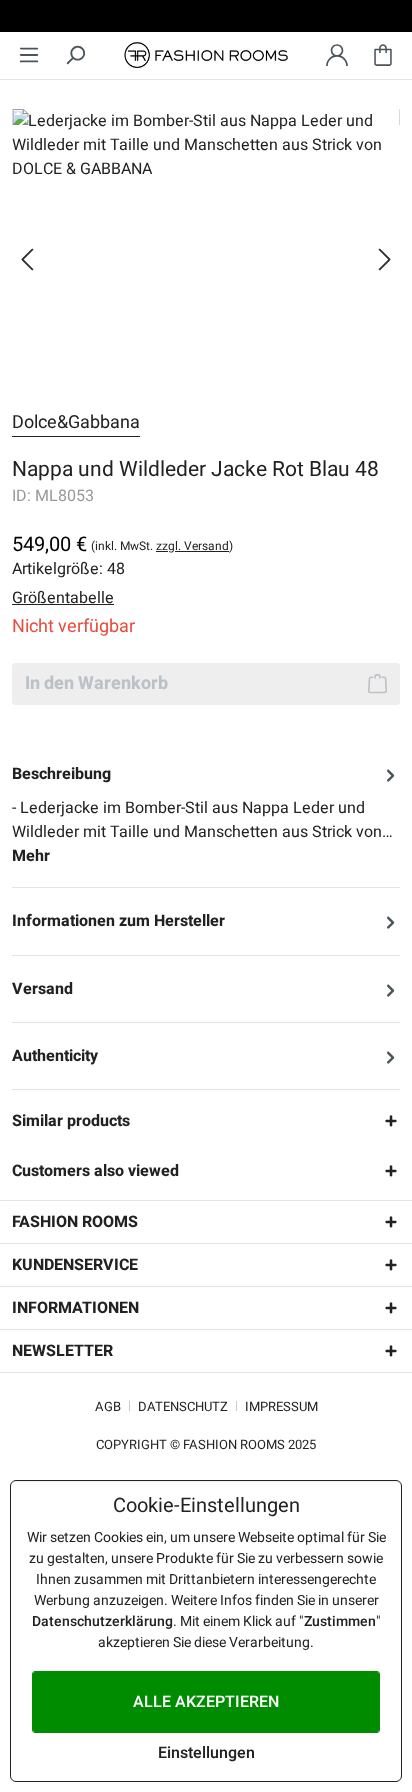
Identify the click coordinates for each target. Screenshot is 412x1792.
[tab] (206, 815)
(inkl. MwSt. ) (162, 546)
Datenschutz (183, 1406)
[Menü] (29, 55)
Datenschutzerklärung (102, 1621)
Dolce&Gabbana (76, 422)
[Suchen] (75, 55)
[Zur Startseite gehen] (206, 55)
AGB (108, 1406)
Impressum (281, 1406)
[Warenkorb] (383, 55)
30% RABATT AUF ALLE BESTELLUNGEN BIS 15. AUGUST (206, 19)
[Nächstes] (385, 259)
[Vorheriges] (27, 259)
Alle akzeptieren (206, 1702)
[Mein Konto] (337, 55)
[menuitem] (29, 55)
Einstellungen (206, 1753)
